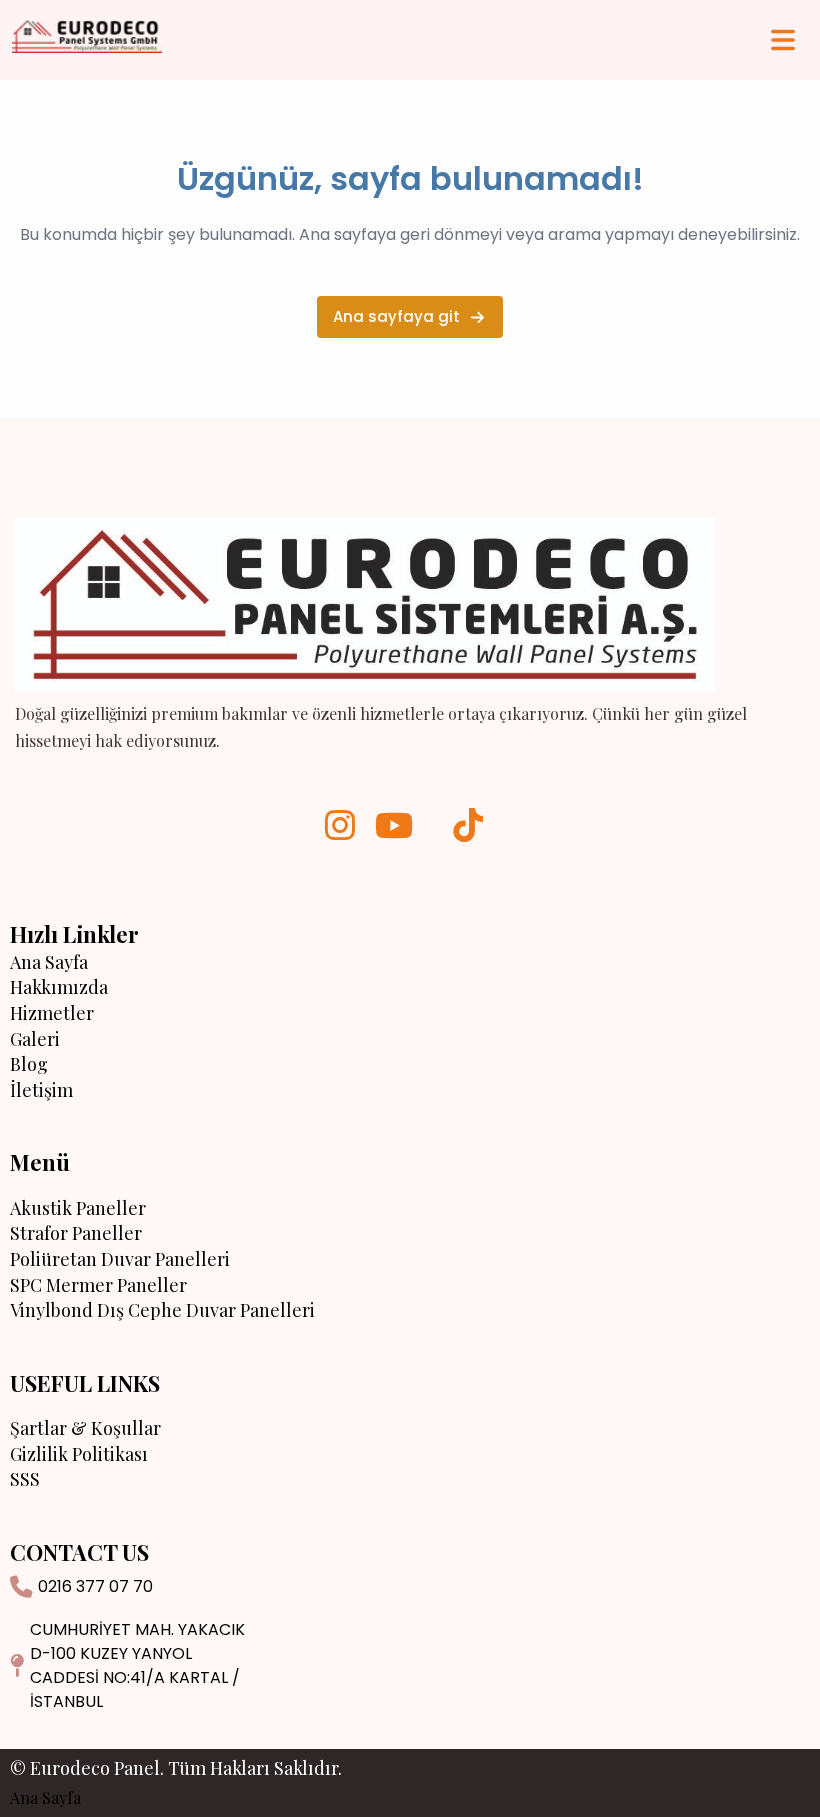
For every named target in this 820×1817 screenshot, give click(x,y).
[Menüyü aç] (783, 40)
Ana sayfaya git (396, 316)
